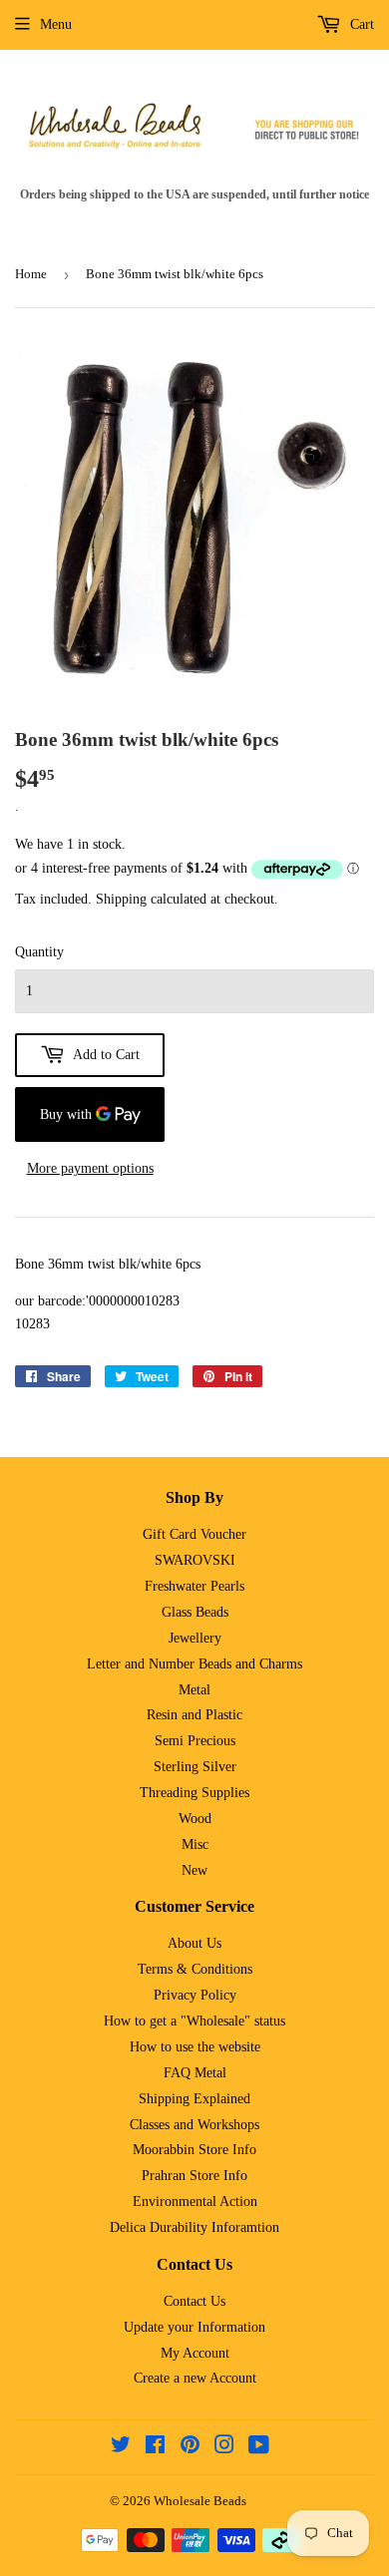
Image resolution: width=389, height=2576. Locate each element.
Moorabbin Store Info (194, 2150)
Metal (194, 1690)
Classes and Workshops (194, 2125)
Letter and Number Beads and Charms (194, 1664)
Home (31, 274)
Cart (360, 24)
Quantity (39, 952)
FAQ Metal (195, 2073)
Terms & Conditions (195, 1969)
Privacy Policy (195, 1995)
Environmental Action (195, 2202)
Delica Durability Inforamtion (194, 2227)
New (194, 1870)
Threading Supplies (194, 1793)
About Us (194, 1943)
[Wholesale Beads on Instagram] (224, 2448)
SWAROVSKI (195, 1560)
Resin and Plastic (194, 1715)
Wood (195, 1819)
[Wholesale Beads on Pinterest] (190, 2448)
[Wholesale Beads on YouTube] (259, 2448)
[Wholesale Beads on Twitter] (121, 2448)
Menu (56, 24)
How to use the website (195, 2047)
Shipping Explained (194, 2099)
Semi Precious (195, 1741)
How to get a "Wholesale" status (194, 2021)
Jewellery (195, 1638)
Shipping (121, 899)
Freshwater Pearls (194, 1586)
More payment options (90, 1168)
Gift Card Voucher (194, 1534)
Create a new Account (195, 2378)
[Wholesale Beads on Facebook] (155, 2448)
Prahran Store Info (194, 2176)
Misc (195, 1844)
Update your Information (194, 2327)
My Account (195, 2353)
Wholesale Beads (200, 2501)
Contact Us (194, 2301)
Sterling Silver (195, 1767)
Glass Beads (195, 1612)
